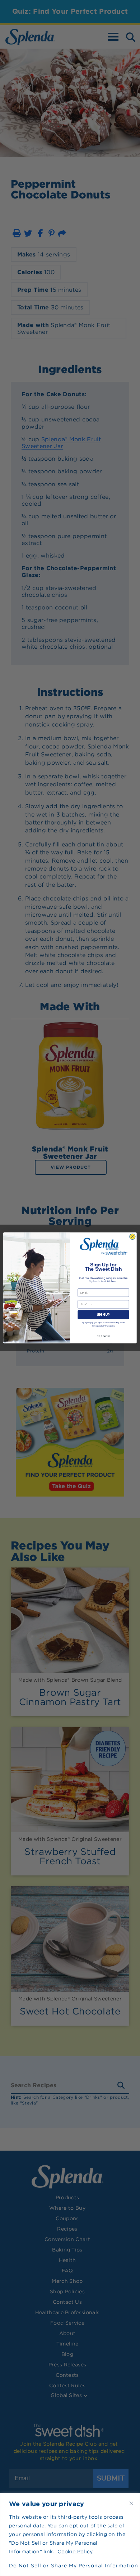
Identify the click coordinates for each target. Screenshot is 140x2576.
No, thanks (103, 1336)
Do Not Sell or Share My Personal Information (70, 2566)
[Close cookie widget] (131, 2503)
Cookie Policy (75, 2552)
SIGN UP (103, 1315)
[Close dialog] (132, 1237)
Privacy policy (109, 1326)
